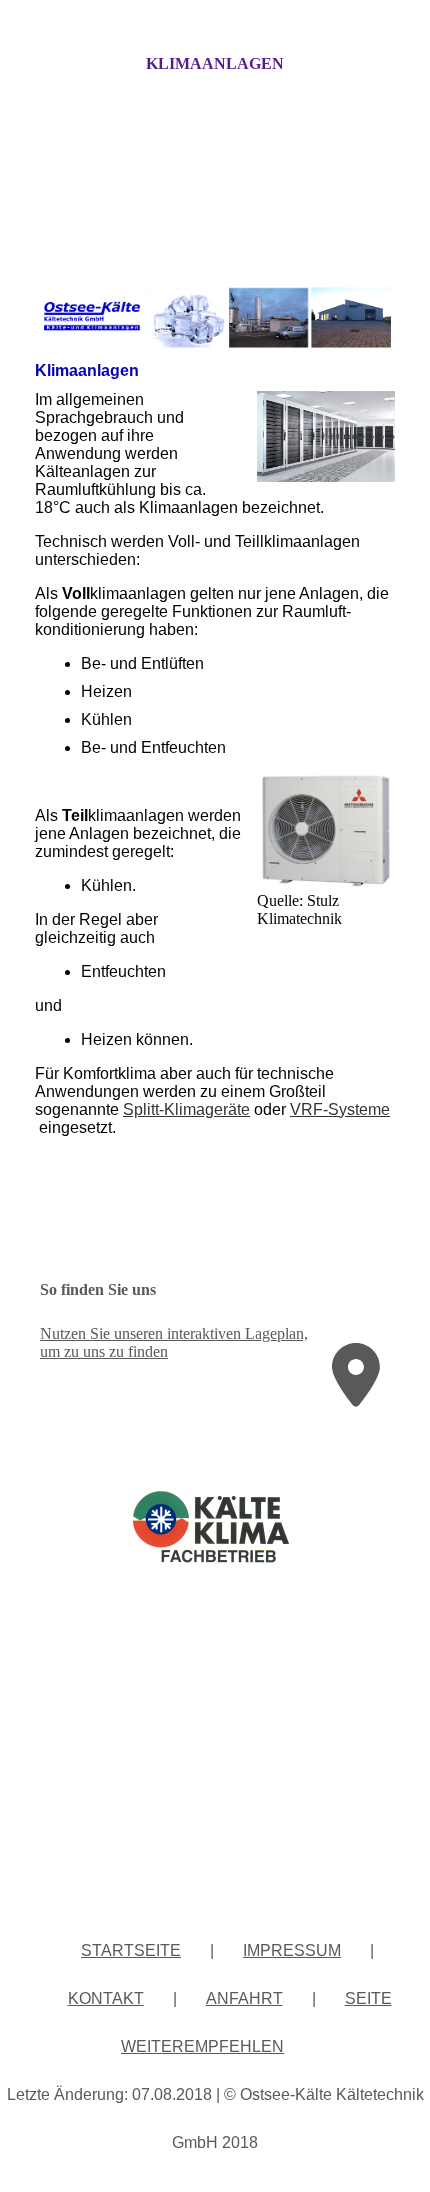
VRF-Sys (322, 1109)
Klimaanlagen (215, 63)
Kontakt (106, 1998)
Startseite (131, 1950)
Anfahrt (244, 1998)
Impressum (292, 1950)
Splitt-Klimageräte (186, 1109)
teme (372, 1109)
